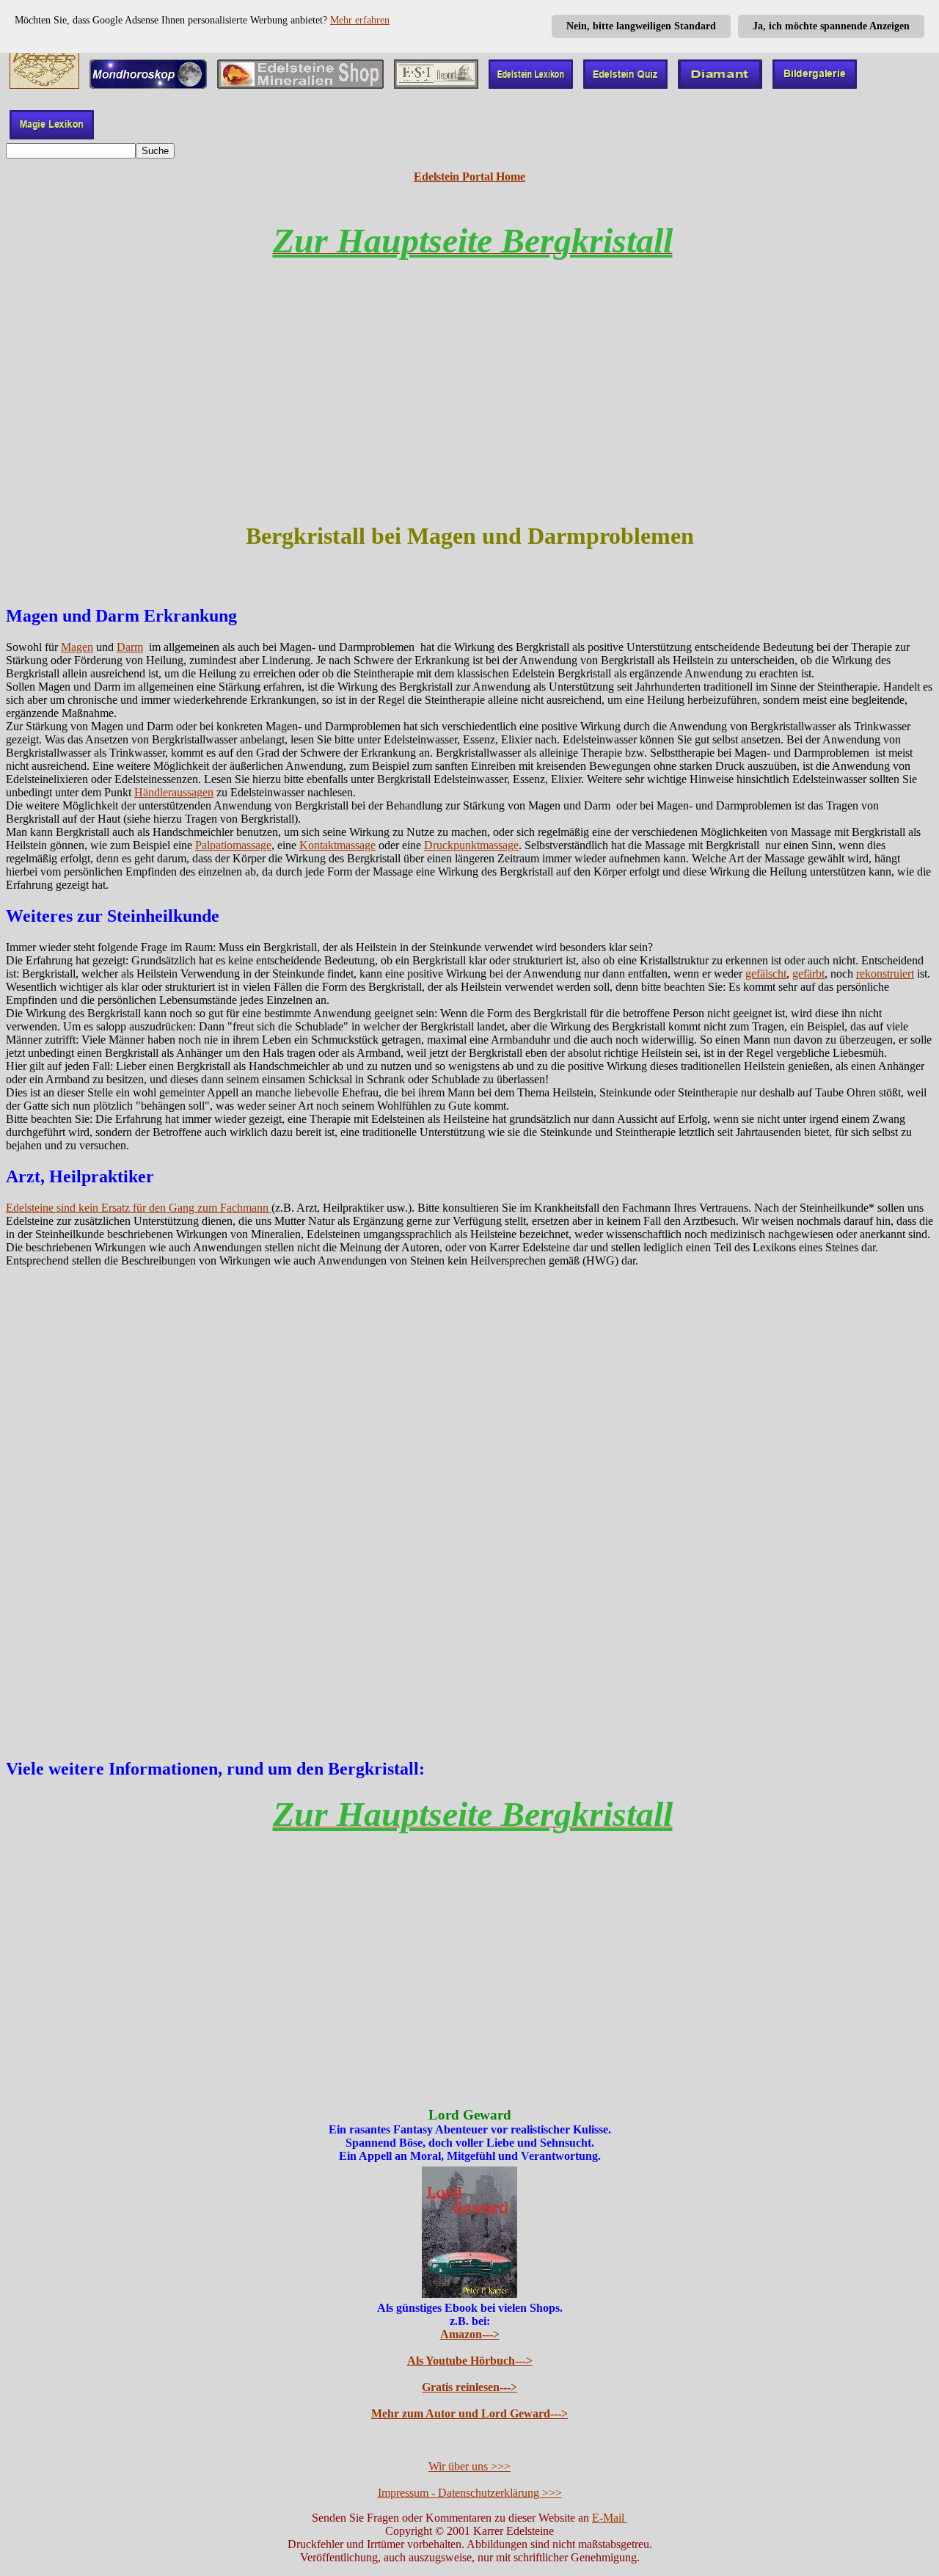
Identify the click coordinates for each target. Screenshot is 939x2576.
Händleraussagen (174, 792)
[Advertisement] (469, 404)
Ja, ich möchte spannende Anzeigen (831, 26)
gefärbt (808, 974)
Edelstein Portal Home (469, 177)
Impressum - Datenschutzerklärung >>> (470, 2493)
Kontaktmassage (337, 845)
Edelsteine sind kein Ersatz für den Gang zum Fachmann (139, 1208)
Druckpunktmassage (471, 845)
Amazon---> (470, 2334)
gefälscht (766, 974)
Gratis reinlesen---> (469, 2387)
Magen (77, 647)
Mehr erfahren (360, 20)
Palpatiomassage (233, 845)
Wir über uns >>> (469, 2466)
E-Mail (610, 2518)
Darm (130, 647)
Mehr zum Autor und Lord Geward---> (469, 2413)
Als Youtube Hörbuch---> (470, 2361)
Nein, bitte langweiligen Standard (641, 26)
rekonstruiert (885, 974)
